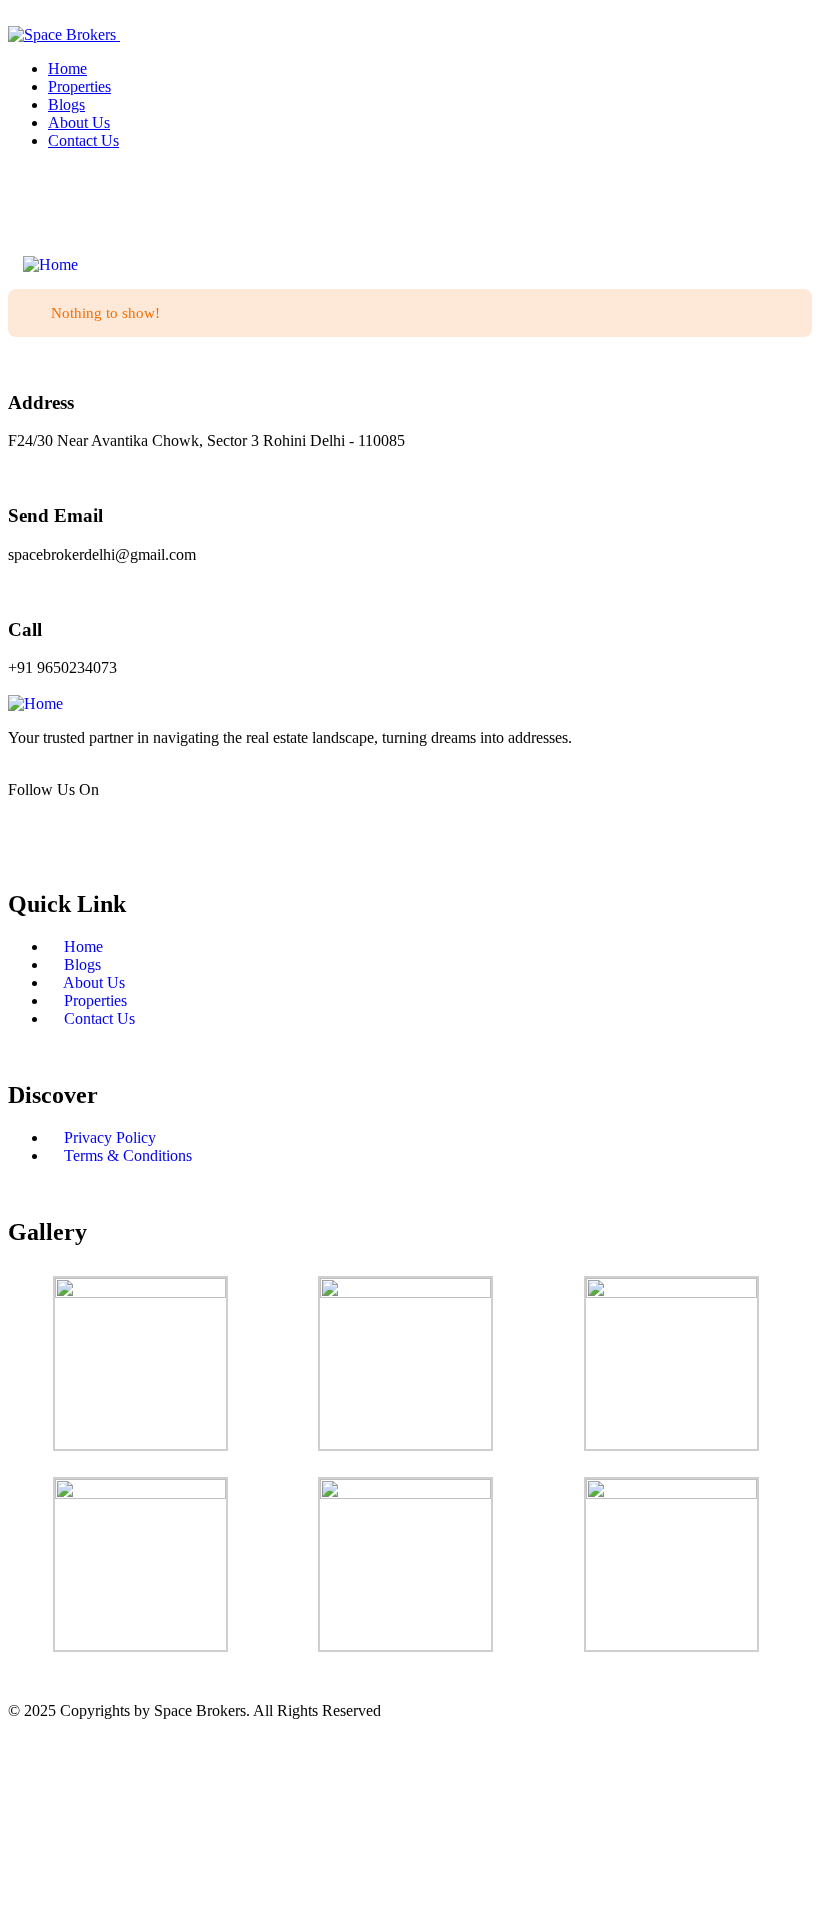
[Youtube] (772, 201)
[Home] (50, 264)
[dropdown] (14, 16)
